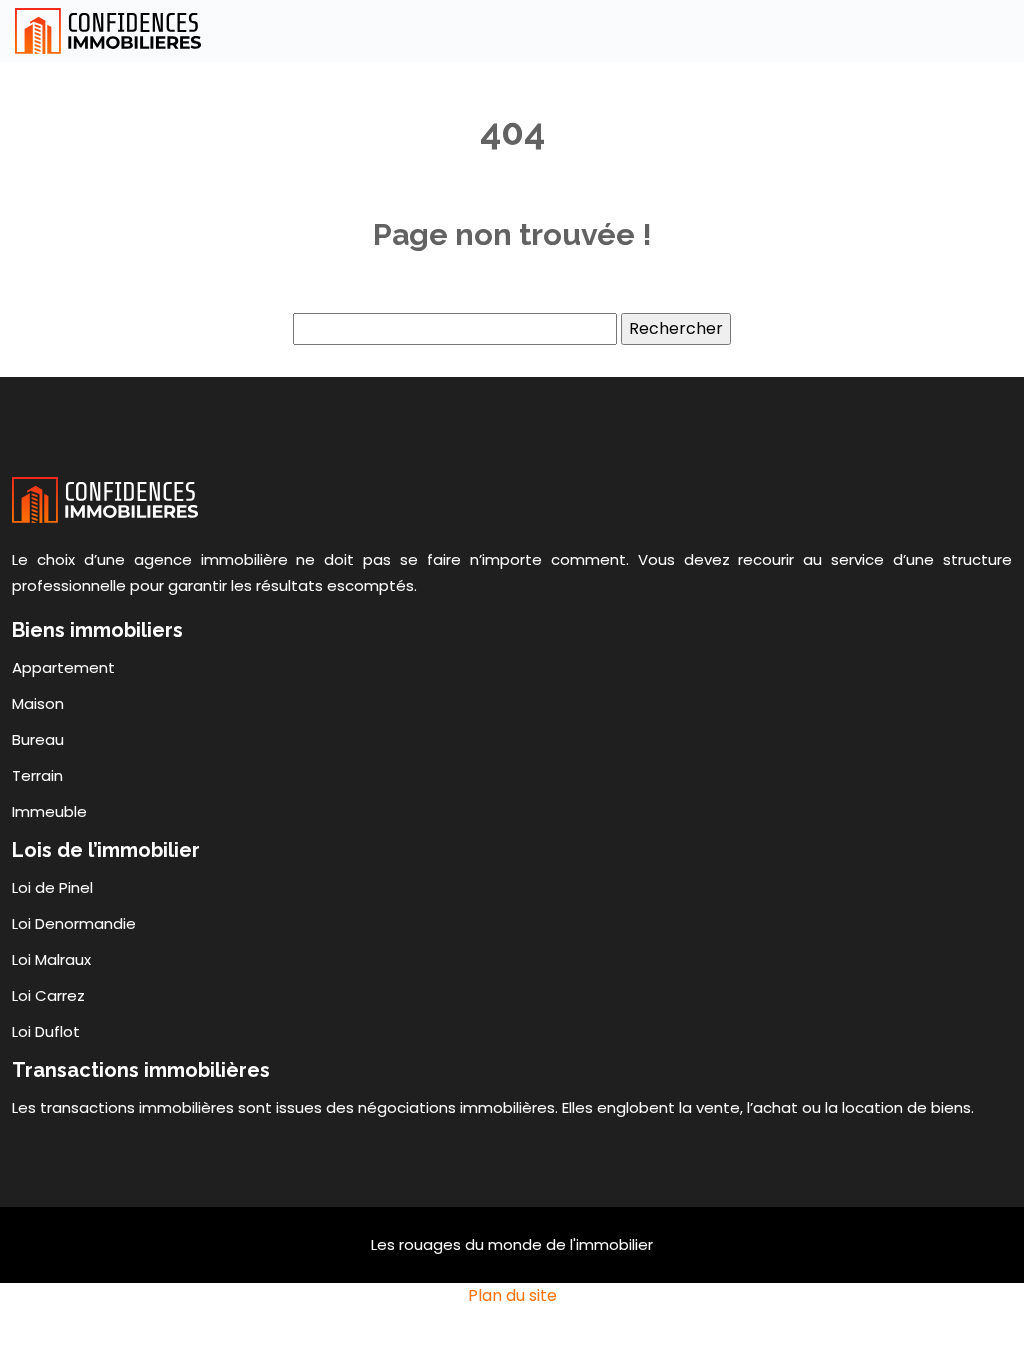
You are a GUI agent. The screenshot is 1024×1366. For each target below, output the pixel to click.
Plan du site (512, 1295)
